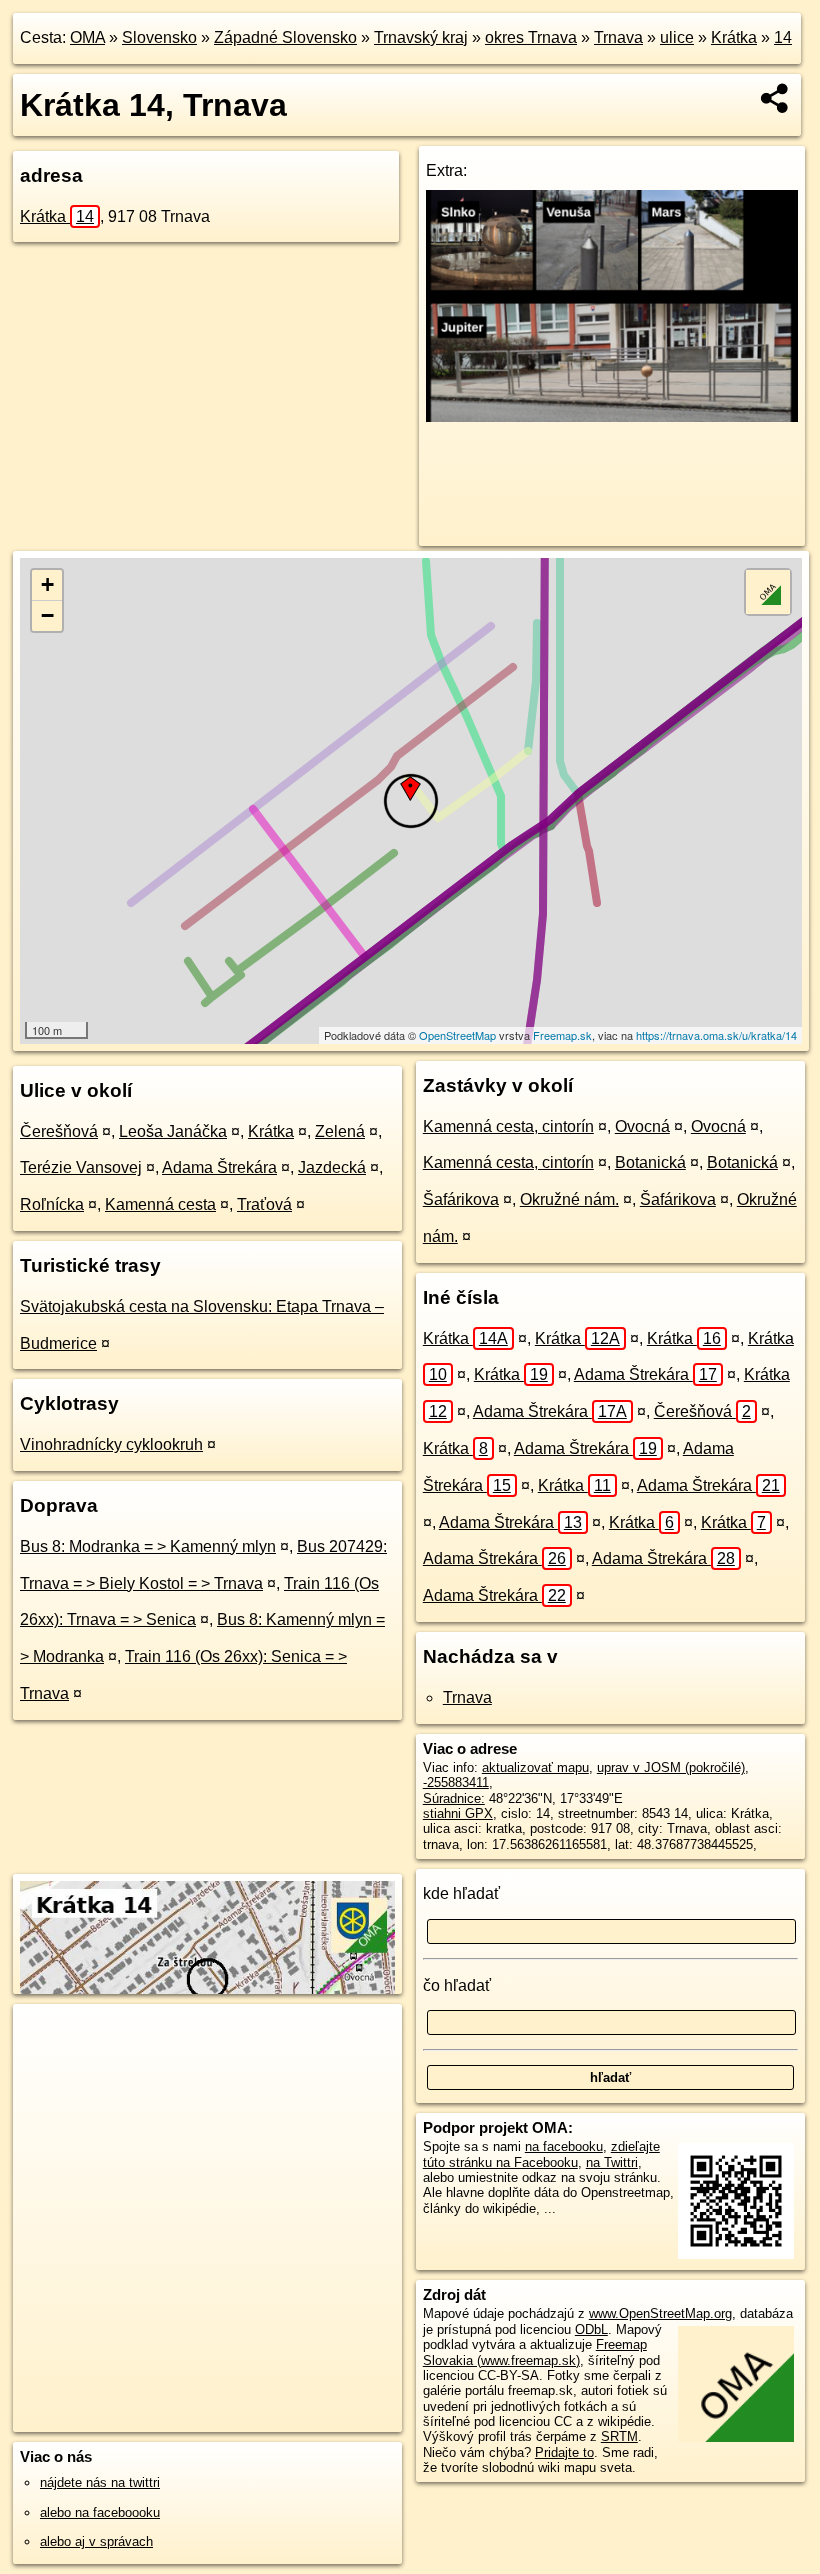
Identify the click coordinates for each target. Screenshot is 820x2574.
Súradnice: (454, 1798)
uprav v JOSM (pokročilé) (671, 1767)
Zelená (340, 1131)
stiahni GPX (458, 1813)
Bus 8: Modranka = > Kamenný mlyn (148, 1546)
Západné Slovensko (285, 37)
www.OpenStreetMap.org (660, 2313)
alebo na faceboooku (100, 2512)
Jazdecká (332, 1167)
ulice (677, 37)
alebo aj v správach (96, 2541)
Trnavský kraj (421, 37)
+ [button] (47, 584)
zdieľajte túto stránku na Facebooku (541, 2154)
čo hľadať (457, 1985)
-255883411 (456, 1782)
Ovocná (642, 1126)
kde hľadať (461, 1893)
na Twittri (612, 2162)
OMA (87, 37)
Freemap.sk (562, 1035)
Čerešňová (59, 1131)
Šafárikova (461, 1199)
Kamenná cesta (160, 1204)
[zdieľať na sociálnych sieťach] (775, 98)
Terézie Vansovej (81, 1167)
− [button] (47, 615)
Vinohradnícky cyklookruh (111, 1444)
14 (783, 37)
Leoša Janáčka (173, 1131)
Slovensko (159, 37)
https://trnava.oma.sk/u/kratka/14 (716, 1035)
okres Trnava (531, 37)
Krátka (734, 37)
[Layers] (768, 592)
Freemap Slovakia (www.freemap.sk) (535, 2352)
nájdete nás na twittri (100, 2482)
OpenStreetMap (457, 1035)
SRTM (619, 2436)
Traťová (264, 1204)
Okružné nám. (569, 1199)
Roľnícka (52, 1204)
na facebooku (564, 2146)
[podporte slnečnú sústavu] (612, 416)
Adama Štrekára (219, 1167)
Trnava (618, 37)
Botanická (650, 1162)
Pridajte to (564, 2452)
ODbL (591, 2329)
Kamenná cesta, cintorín (508, 1126)
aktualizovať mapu (535, 1767)
